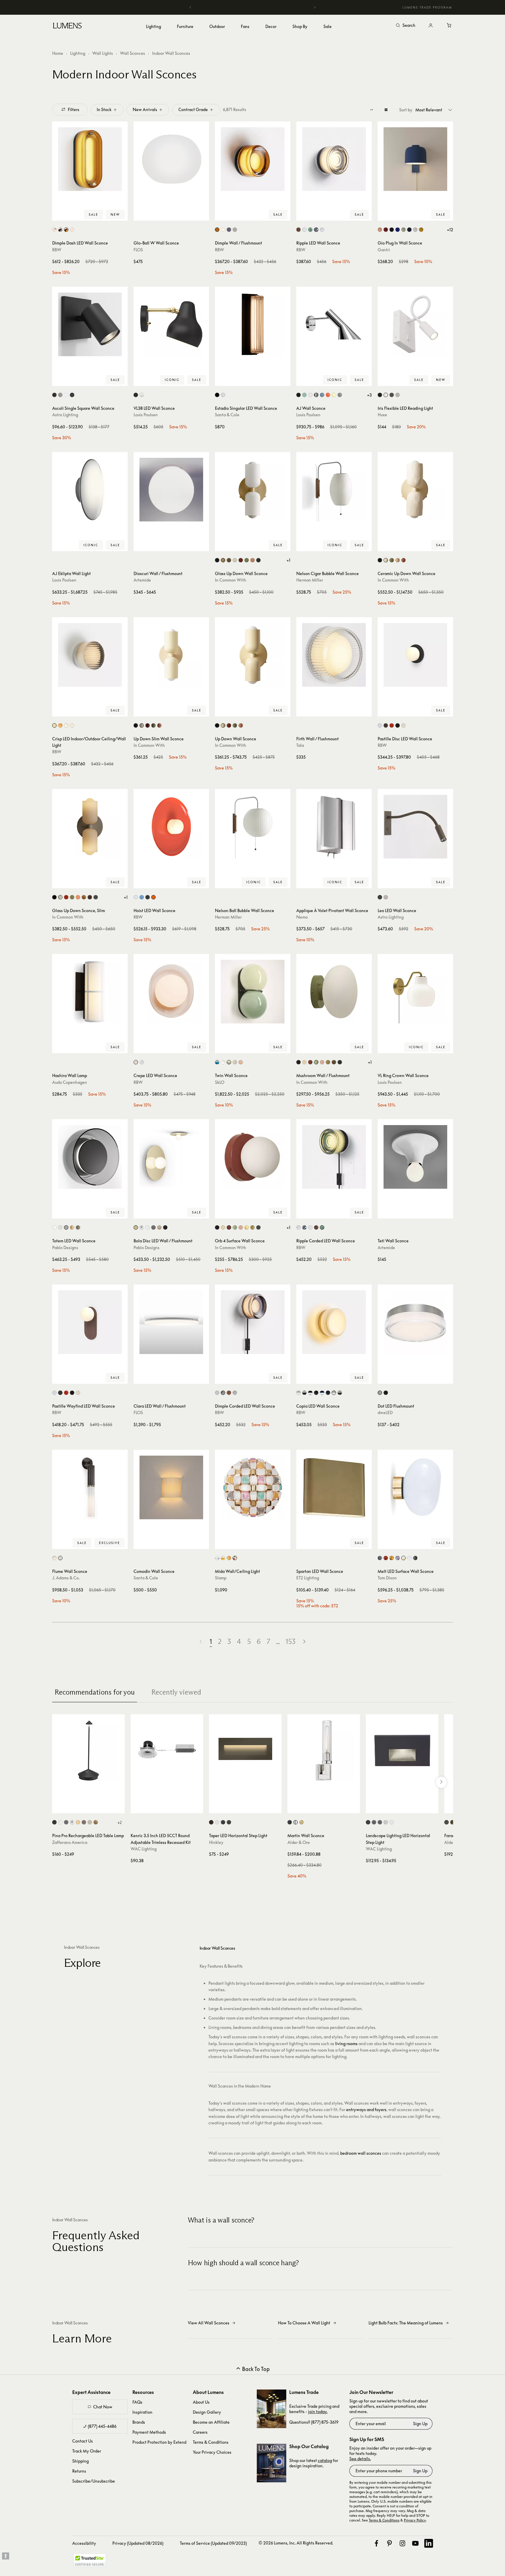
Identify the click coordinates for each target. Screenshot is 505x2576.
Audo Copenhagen (70, 1082)
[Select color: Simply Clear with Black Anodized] (304, 1393)
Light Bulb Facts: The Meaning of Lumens (406, 2323)
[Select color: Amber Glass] (66, 230)
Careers (200, 2432)
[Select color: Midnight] (409, 230)
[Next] (315, 7)
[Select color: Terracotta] (403, 560)
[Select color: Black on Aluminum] (368, 1822)
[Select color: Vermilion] (153, 897)
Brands (139, 2422)
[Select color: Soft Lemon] (334, 395)
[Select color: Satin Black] (223, 1822)
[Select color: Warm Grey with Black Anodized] (316, 1393)
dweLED (385, 1412)
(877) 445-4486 (102, 2426)
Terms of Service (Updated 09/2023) (213, 2543)
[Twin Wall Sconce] (253, 992)
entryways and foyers (366, 2109)
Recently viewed (176, 1692)
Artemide (142, 580)
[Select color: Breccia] (386, 725)
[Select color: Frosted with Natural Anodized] (334, 1393)
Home (58, 53)
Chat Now (103, 2407)
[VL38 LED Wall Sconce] (171, 324)
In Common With (231, 580)
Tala (300, 745)
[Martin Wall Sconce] (324, 1751)
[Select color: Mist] (415, 230)
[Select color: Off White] (386, 395)
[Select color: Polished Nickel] (296, 1822)
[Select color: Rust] (84, 1822)
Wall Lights (103, 53)
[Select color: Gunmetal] (153, 1227)
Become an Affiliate (211, 2422)
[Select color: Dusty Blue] (322, 395)
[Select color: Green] (392, 560)
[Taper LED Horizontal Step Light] (245, 1751)
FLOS (138, 250)
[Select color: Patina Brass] (229, 560)
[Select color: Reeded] (60, 1558)
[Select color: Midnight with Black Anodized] (328, 1393)
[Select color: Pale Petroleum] (304, 395)
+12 (450, 230)
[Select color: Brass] (223, 560)
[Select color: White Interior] (54, 230)
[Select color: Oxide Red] (241, 560)
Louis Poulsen (146, 415)
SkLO (220, 1082)
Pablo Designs (65, 1247)
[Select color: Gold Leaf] (96, 1822)
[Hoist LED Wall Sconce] (171, 827)
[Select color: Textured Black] (446, 1822)
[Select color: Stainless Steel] (316, 395)
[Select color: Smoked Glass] (60, 230)
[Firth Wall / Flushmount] (334, 655)
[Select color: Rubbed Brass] (301, 1822)
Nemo (302, 917)
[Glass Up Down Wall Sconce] (253, 490)
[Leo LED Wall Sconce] (415, 827)
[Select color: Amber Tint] (72, 1227)
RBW (57, 250)
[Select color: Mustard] (421, 230)
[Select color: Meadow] (403, 230)
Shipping (80, 2461)
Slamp (221, 1578)
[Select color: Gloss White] (148, 1227)
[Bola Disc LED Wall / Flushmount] (171, 1157)
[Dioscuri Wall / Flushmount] (171, 490)
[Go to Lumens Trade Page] (272, 2409)
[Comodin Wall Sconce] (171, 1487)
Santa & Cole (227, 415)
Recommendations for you (95, 1692)
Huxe (382, 415)
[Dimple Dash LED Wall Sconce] (90, 159)
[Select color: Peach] (252, 560)
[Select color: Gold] (392, 1558)
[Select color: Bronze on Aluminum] (374, 1822)
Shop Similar (94, 215)
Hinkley (216, 1842)
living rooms (346, 2044)
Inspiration (142, 2412)
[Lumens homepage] (67, 27)
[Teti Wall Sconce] (415, 1157)
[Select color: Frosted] (223, 230)
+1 (288, 560)
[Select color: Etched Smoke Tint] (78, 1227)
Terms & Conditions (211, 2442)
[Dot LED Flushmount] (415, 1322)
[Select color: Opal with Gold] (403, 1558)
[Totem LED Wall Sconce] (90, 1157)
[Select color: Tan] (398, 560)
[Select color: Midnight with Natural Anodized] (322, 1393)
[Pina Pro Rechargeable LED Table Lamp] (88, 1751)
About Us (201, 2402)
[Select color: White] (235, 230)
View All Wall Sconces (209, 2323)
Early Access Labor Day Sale (253, 7)
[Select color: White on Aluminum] (392, 1822)
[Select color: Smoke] (229, 230)
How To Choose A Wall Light (304, 2323)
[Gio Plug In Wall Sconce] (415, 159)
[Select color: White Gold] (223, 1558)
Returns (79, 2471)
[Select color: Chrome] (54, 725)
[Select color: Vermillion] (392, 725)
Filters (74, 109)
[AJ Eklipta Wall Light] (90, 490)
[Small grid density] (372, 110)
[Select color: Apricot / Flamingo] (241, 1062)
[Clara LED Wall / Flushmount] (171, 1322)
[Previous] (190, 7)
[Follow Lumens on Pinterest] (389, 2543)
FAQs (137, 2402)
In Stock (104, 109)
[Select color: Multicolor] (235, 1558)
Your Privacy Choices (212, 2452)
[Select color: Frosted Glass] (72, 230)
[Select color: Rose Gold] (159, 1227)
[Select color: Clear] (60, 1227)
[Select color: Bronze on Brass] (380, 1822)
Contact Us (83, 2441)
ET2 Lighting (308, 1578)
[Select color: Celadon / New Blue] (217, 1062)
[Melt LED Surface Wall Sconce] (415, 1487)
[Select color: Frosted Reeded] (54, 1558)
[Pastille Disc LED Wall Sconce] (415, 655)
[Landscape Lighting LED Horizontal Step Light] (402, 1751)
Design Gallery (207, 2412)
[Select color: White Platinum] (217, 1558)
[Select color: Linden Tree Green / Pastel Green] (229, 1062)
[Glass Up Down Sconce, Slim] (90, 827)
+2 (120, 1822)
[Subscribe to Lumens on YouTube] (415, 2543)
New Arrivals (145, 109)
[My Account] (431, 26)
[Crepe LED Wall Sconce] (171, 992)
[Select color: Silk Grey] (403, 725)
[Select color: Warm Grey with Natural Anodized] (310, 1393)
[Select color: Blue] (142, 897)
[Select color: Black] (136, 395)
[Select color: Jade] (310, 230)
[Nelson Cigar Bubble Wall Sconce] (334, 490)
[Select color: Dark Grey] (66, 1822)
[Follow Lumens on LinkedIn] (429, 2543)
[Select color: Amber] (217, 230)
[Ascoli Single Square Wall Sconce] (90, 324)
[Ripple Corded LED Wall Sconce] (334, 1157)
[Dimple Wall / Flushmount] (253, 159)
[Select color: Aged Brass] (452, 1822)
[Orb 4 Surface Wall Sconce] (253, 1157)
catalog (325, 2460)
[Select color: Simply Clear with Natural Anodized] (298, 1393)
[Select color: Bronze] (54, 395)
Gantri (384, 250)
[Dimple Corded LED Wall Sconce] (253, 1322)
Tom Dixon (387, 1578)
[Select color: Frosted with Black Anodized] (340, 1393)
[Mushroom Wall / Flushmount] (334, 992)
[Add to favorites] (59, 215)
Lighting (78, 53)
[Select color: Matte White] (380, 725)
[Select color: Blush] (136, 1062)
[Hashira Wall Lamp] (90, 992)
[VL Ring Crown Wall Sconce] (415, 992)
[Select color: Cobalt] (398, 230)
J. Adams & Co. (66, 1578)
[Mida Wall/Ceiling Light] (253, 1487)
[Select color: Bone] (235, 560)
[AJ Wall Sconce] (334, 324)
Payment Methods (149, 2432)
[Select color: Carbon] (392, 230)
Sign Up (420, 2424)
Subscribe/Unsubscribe (94, 2481)
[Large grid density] (386, 110)
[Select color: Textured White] (66, 395)
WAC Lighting (144, 1849)
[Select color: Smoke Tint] (66, 1227)
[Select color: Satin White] (217, 1822)
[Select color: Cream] (136, 897)
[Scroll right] (441, 1782)
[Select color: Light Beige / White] (223, 1062)
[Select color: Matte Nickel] (60, 395)
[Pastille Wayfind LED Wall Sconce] (90, 1322)
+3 (369, 395)
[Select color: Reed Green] (247, 560)
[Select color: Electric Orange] (328, 395)
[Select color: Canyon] (386, 230)
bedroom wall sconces (361, 2153)
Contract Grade (193, 109)
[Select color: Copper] (298, 230)
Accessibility (84, 2543)
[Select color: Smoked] (316, 230)
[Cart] (450, 26)
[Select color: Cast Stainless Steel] (386, 1822)
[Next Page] (304, 1642)
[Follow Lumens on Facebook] (376, 2543)
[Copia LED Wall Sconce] (334, 1322)
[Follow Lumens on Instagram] (402, 2543)
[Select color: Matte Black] (72, 395)
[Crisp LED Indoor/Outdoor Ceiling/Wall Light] (90, 655)
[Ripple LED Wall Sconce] (334, 159)
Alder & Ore (299, 1842)
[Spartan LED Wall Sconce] (334, 1487)
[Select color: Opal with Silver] (409, 1558)
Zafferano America (70, 1842)
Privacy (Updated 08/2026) (138, 2543)
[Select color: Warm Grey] (340, 395)
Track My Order (87, 2451)
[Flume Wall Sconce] (90, 1487)
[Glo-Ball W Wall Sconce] (171, 159)
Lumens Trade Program (427, 7)
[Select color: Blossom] (380, 230)
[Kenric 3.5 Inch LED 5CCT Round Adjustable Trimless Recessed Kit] (167, 1751)
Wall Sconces (133, 53)
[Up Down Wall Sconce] (253, 655)
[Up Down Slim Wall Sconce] (171, 655)
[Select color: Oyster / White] (235, 1062)
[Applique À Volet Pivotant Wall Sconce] (334, 827)
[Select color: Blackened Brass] (258, 560)
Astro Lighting (65, 415)
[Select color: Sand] (90, 1822)
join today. (318, 2411)
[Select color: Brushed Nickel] (398, 395)
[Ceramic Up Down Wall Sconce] (415, 490)
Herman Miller (310, 580)
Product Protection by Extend (159, 2442)
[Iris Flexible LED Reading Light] (415, 324)
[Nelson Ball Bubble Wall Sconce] (253, 827)
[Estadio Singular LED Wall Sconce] (253, 324)
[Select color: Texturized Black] (217, 395)
